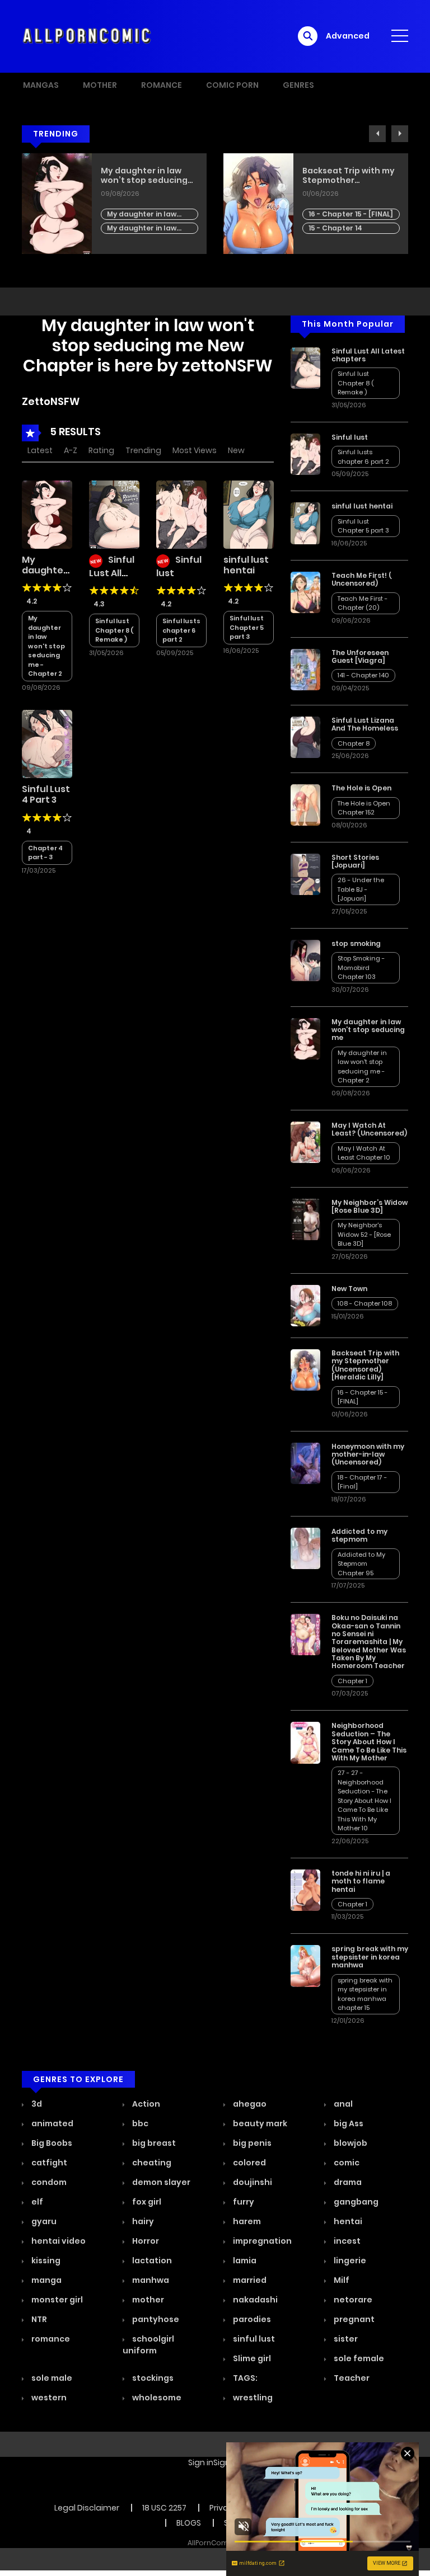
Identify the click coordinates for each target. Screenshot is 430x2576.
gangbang (355, 2202)
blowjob (350, 2143)
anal (342, 2104)
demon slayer (160, 2182)
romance (50, 2339)
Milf (341, 2280)
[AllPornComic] (87, 36)
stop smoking (356, 943)
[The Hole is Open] (305, 804)
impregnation (261, 2241)
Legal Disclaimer (87, 2508)
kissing (45, 2261)
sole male (51, 2378)
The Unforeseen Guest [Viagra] (360, 656)
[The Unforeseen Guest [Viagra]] (305, 668)
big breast (153, 2143)
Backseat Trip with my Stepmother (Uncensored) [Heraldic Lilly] (349, 176)
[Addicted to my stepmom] (305, 1548)
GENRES (298, 85)
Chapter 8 (354, 743)
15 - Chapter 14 (335, 228)
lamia (244, 2261)
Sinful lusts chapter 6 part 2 (181, 630)
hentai (347, 2221)
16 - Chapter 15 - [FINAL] (351, 214)
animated (52, 2123)
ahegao (249, 2104)
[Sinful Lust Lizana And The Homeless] (305, 737)
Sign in (201, 2462)
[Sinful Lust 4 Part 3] (47, 743)
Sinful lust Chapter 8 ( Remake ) (114, 630)
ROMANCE (162, 85)
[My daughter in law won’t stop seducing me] (47, 514)
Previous (377, 134)
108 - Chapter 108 (365, 1303)
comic (346, 2163)
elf (36, 2202)
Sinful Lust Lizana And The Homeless (365, 724)
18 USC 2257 (164, 2508)
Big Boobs (51, 2143)
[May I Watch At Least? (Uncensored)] (305, 1142)
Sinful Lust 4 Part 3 (46, 794)
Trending (143, 450)
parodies (251, 2319)
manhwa (150, 2280)
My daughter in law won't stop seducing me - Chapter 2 (144, 215)
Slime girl (251, 2358)
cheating (151, 2163)
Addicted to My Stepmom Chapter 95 (361, 1564)
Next (400, 134)
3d (36, 2104)
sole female (358, 2358)
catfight (48, 2163)
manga (46, 2280)
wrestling (252, 2398)
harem (246, 2221)
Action (145, 2104)
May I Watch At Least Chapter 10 (364, 1153)
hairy (142, 2221)
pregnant (353, 2319)
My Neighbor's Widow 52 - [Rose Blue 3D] (364, 1234)
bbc (139, 2123)
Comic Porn (232, 85)
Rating (101, 450)
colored (249, 2163)
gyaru (43, 2221)
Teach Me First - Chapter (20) (363, 603)
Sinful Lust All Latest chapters (112, 577)
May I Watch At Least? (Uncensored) (369, 1129)
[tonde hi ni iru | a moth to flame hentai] (305, 1890)
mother (147, 2300)
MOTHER (100, 85)
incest (346, 2241)
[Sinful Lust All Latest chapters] (114, 514)
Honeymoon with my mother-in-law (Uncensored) (368, 1454)
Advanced (348, 36)
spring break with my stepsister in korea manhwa (370, 1957)
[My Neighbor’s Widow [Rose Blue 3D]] (305, 1219)
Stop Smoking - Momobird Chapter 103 (361, 967)
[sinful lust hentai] (249, 514)
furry (243, 2202)
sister (345, 2339)
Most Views (195, 450)
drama (347, 2182)
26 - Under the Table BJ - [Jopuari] (361, 889)
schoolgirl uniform (148, 2345)
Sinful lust (350, 437)
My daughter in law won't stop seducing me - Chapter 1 (144, 229)
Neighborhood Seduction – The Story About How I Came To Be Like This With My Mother (369, 1742)
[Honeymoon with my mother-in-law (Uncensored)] (305, 1463)
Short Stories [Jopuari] (355, 861)
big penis (251, 2143)
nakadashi (254, 2300)
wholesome (156, 2398)
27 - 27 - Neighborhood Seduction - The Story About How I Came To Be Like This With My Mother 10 (364, 1800)
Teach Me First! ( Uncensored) (362, 579)
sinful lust (253, 2339)
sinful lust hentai (246, 565)
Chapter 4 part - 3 (45, 853)
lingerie (349, 2261)
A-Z (71, 450)
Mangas (41, 85)
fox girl (146, 2202)
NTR (38, 2319)
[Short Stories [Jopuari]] (305, 873)
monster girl (56, 2300)
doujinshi (252, 2182)
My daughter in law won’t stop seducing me (144, 176)
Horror (145, 2241)
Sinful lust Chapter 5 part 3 (247, 627)
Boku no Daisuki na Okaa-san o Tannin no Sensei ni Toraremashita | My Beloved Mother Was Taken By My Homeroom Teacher (369, 1642)
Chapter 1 (352, 1681)
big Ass (348, 2123)
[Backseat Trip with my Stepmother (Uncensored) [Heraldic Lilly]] (305, 1369)
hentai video (58, 2241)
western (48, 2398)
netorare (352, 2300)
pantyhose (155, 2319)
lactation (151, 2261)
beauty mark (259, 2123)
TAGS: (244, 2378)
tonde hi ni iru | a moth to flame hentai (361, 1881)
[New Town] (305, 1305)
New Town (349, 1289)
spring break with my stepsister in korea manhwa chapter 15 (365, 1994)
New (236, 450)
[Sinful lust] (181, 514)
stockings (152, 2378)
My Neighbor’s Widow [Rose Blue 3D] (370, 1206)
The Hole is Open (361, 788)
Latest (40, 450)
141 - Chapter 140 (363, 675)
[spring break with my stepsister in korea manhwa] (305, 1965)
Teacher (351, 2378)
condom (48, 2182)
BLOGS (189, 2523)
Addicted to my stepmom (359, 1535)
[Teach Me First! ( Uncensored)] (305, 592)
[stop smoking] (305, 960)
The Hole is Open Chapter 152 (364, 808)
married (249, 2280)
